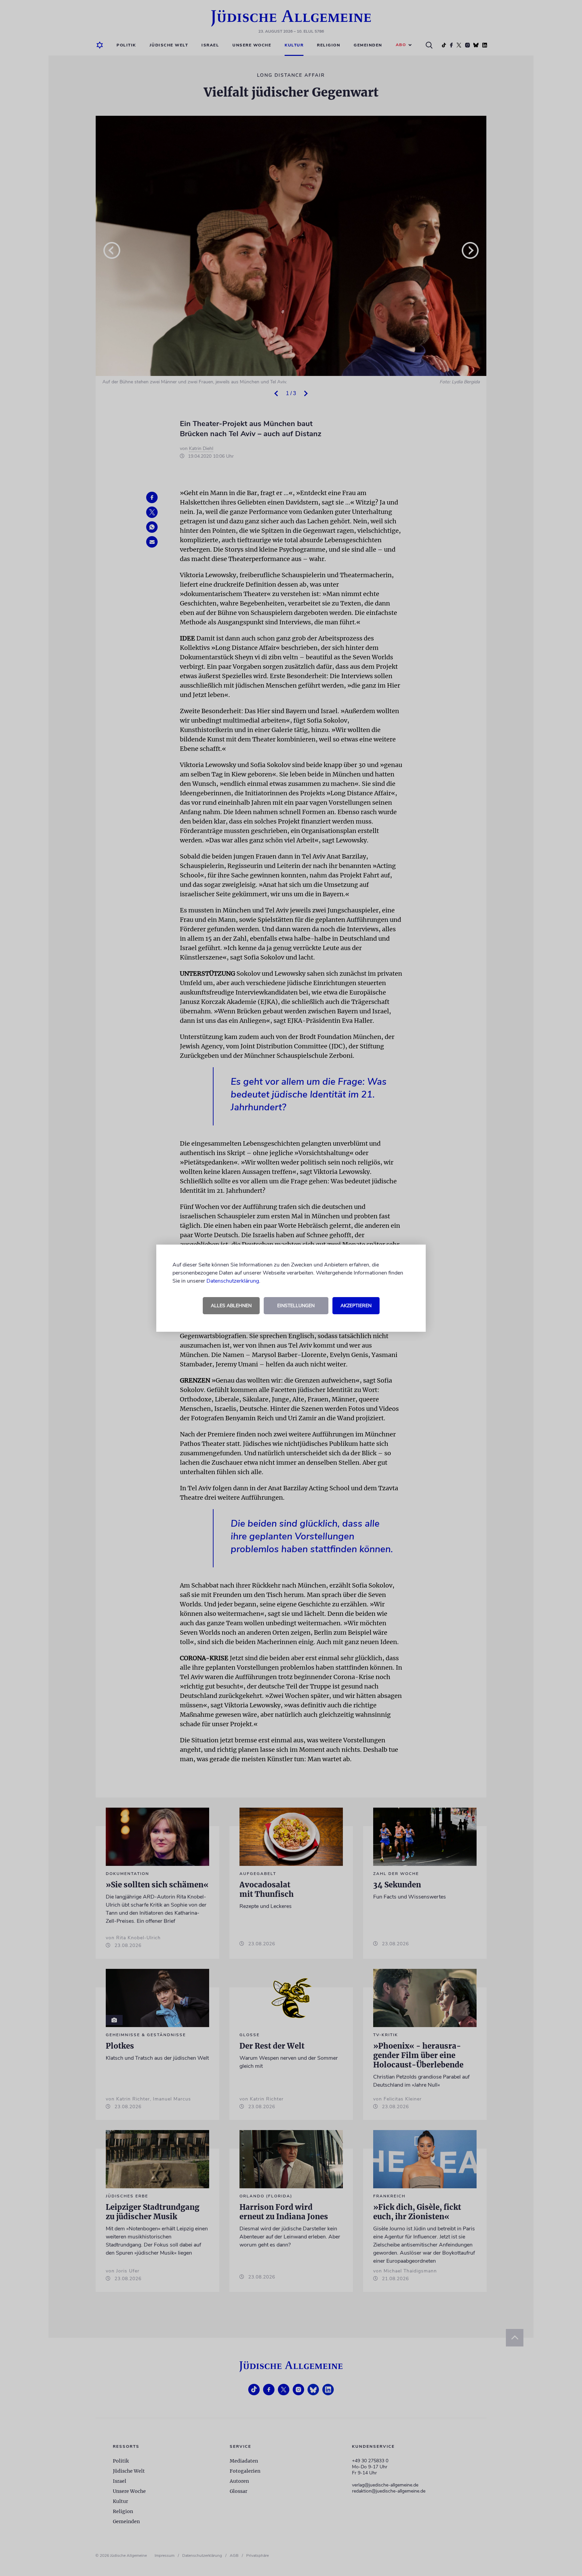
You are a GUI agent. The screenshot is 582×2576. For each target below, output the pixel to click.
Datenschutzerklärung (233, 1281)
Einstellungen (296, 1306)
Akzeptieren (356, 1306)
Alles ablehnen (231, 1306)
